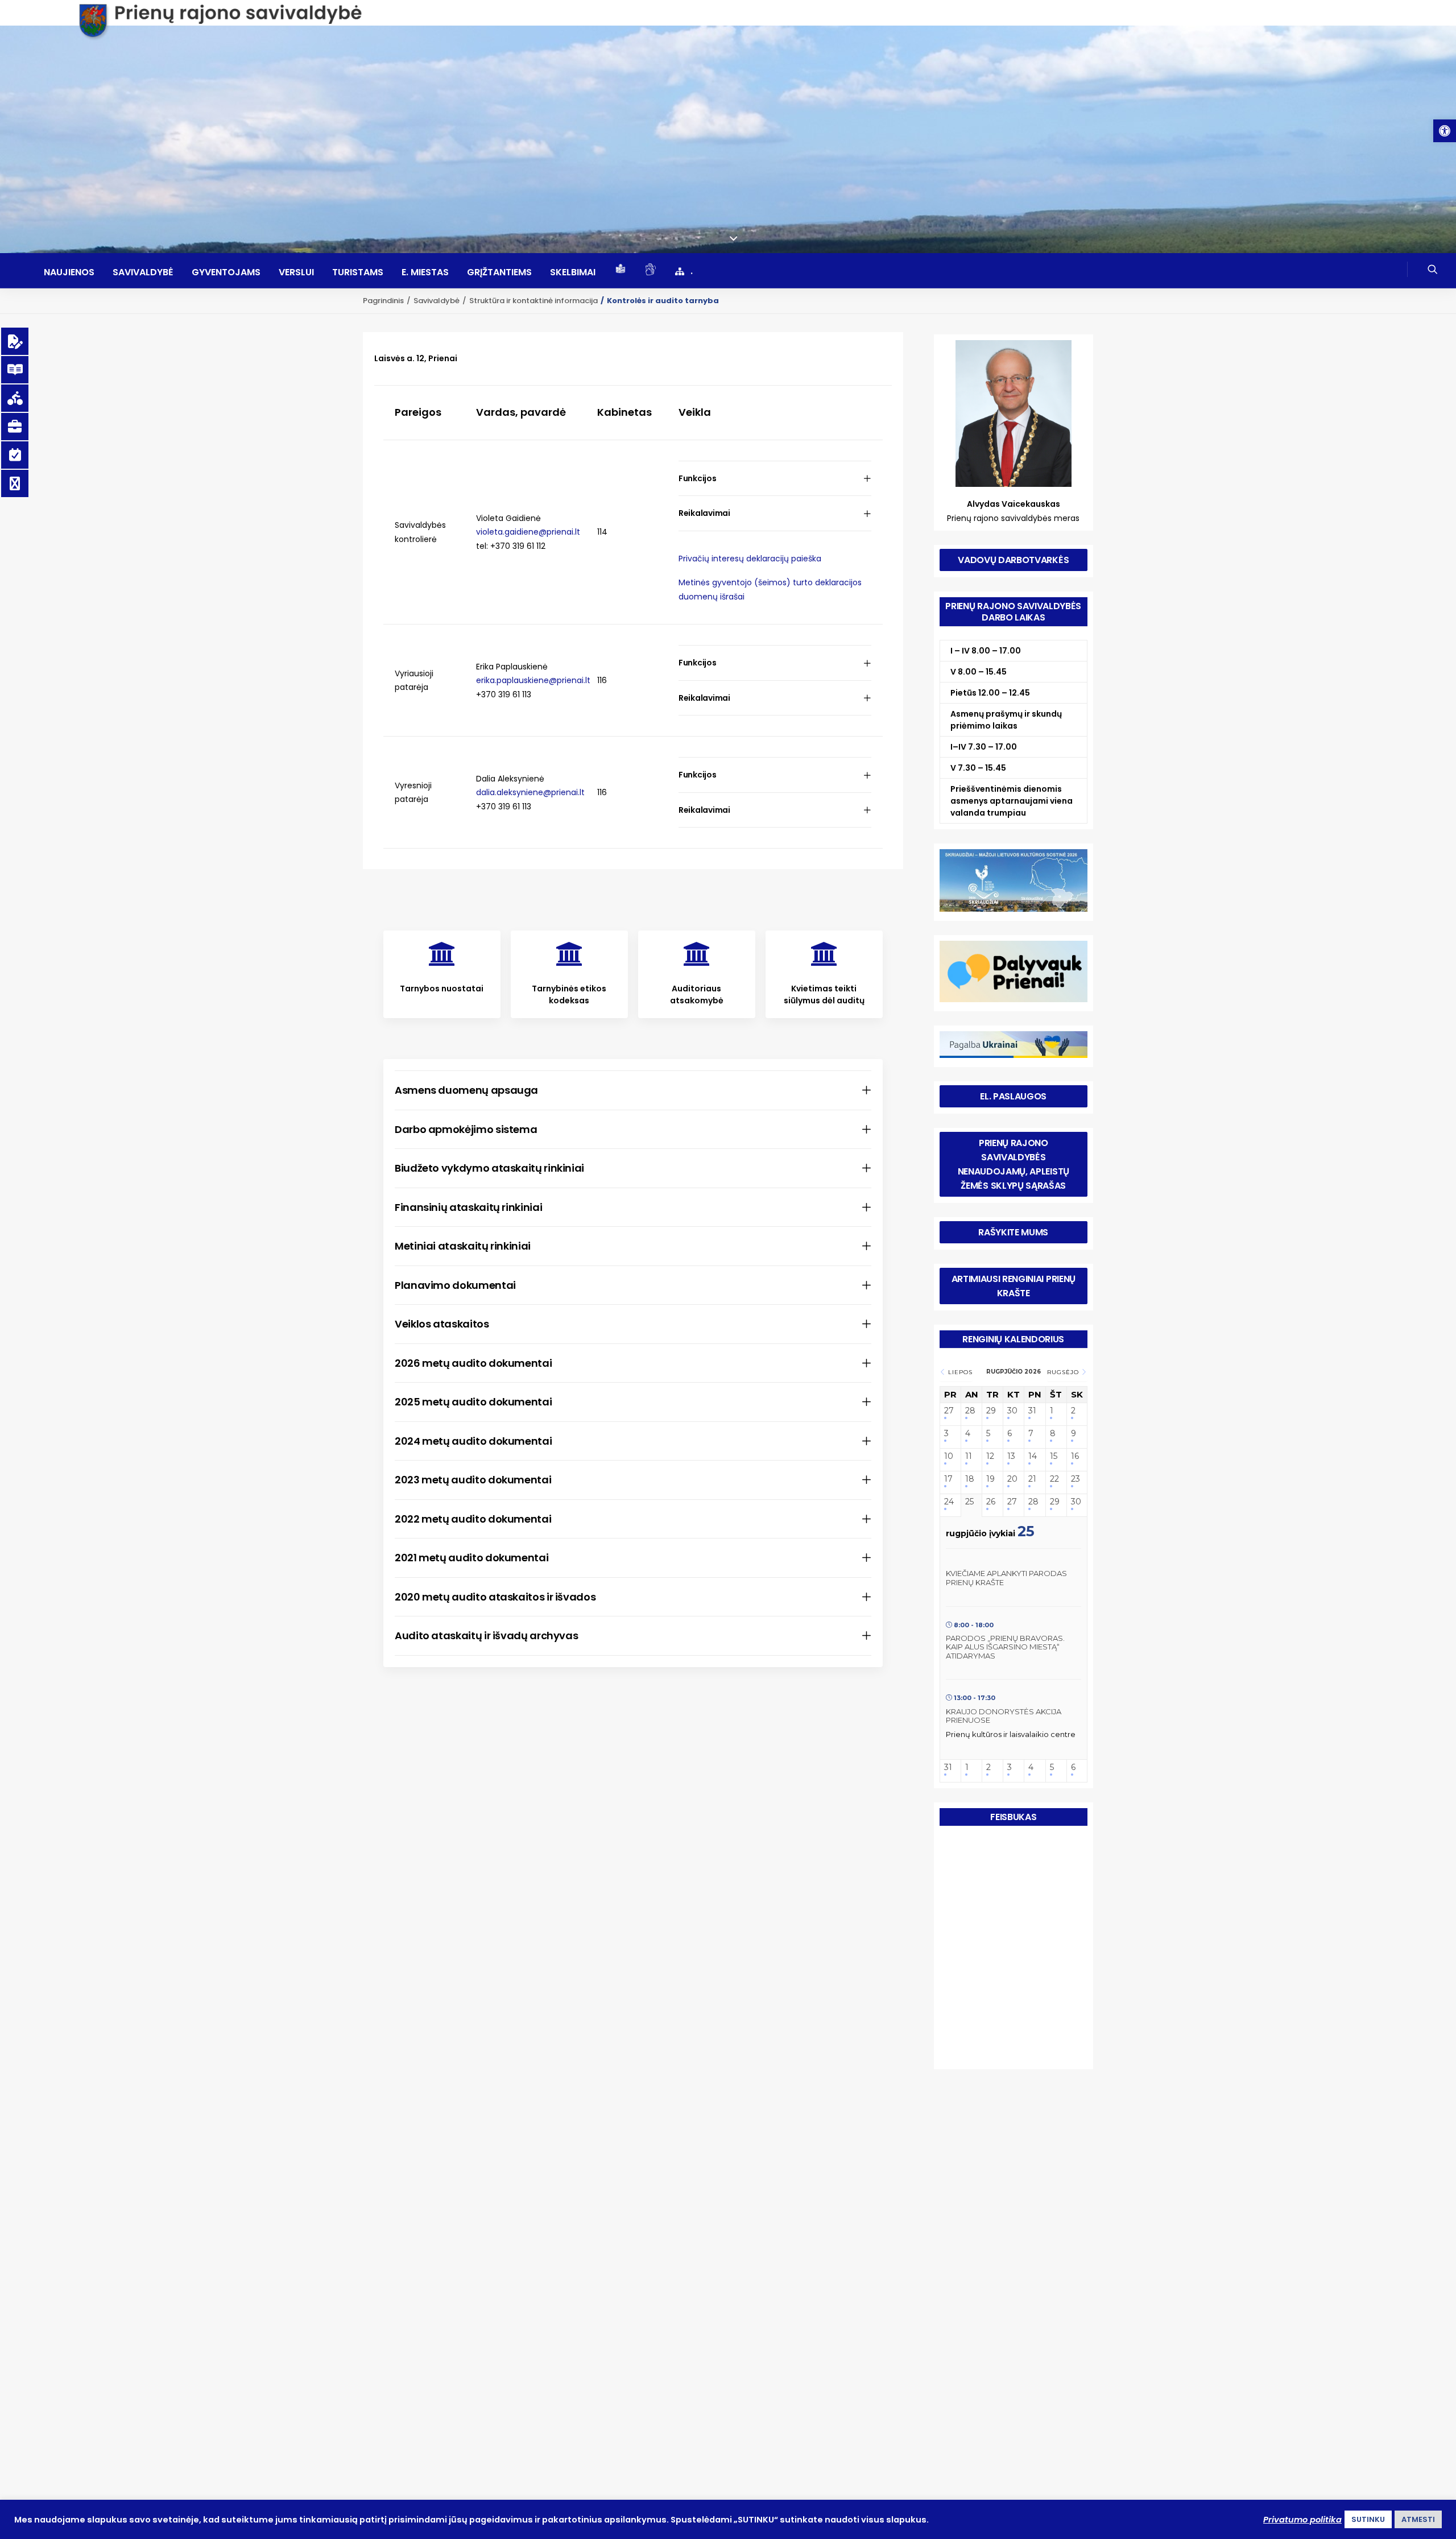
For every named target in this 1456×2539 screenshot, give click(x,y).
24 (949, 1502)
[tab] (775, 479)
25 (969, 1502)
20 (1012, 1479)
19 (990, 1479)
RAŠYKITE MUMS (1013, 1232)
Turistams (358, 272)
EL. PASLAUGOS (1013, 1096)
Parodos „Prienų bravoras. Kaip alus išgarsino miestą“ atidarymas (1005, 1647)
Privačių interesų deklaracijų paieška (750, 559)
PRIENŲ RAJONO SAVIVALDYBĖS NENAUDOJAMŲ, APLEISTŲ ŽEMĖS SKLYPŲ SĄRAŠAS (1015, 1164)
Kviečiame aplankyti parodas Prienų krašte (1006, 1578)
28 (970, 1411)
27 (949, 1411)
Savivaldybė (143, 272)
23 (1076, 1479)
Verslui (296, 272)
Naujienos (69, 272)
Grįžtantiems (499, 272)
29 (991, 1411)
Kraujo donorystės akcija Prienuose (1004, 1716)
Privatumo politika (1302, 2520)
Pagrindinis (383, 301)
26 (991, 1502)
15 (1054, 1456)
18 (970, 1479)
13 (1011, 1456)
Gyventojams (226, 272)
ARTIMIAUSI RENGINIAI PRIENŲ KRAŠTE (1015, 1286)
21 (1032, 1479)
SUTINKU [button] (1368, 2519)
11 (969, 1456)
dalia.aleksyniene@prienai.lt (530, 792)
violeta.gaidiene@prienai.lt (528, 532)
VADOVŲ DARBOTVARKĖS (1013, 560)
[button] (1445, 131)
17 (948, 1479)
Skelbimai (573, 272)
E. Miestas (425, 272)
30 (1012, 1411)
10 (949, 1456)
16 (1075, 1456)
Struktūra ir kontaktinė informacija (533, 301)
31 (1032, 1411)
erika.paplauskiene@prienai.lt (533, 680)
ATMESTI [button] (1418, 2519)
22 (1054, 1479)
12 (990, 1456)
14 (1033, 1456)
